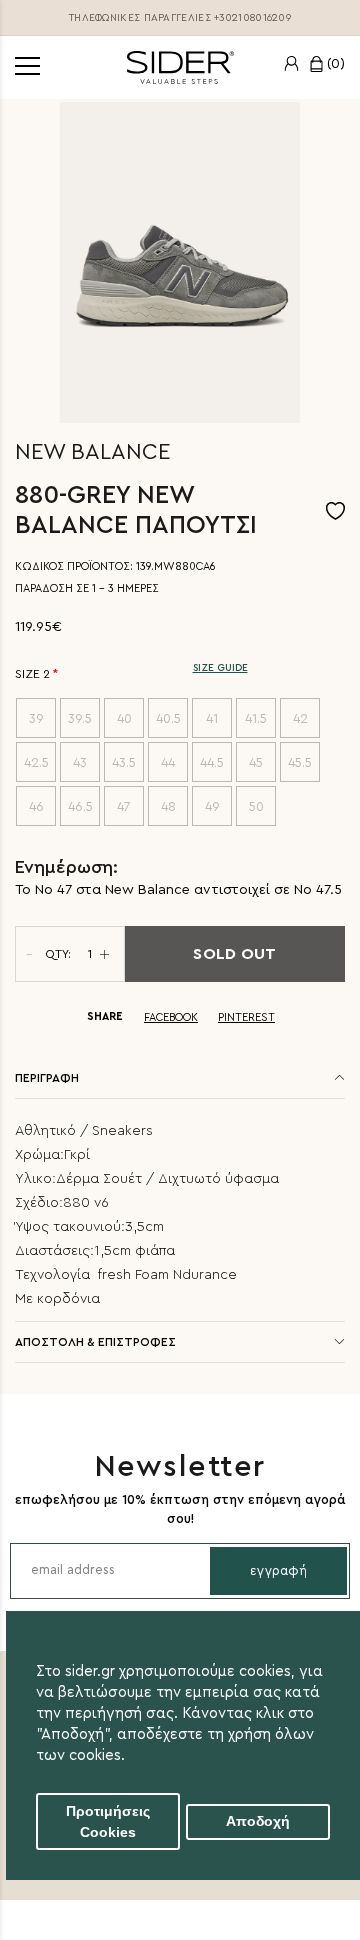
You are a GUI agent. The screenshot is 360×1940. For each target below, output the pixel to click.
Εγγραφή (278, 1570)
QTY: (58, 954)
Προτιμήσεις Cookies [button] (108, 1822)
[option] (180, 262)
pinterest (246, 1017)
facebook (171, 1017)
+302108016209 (252, 18)
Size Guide (220, 668)
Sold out (234, 954)
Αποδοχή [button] (258, 1821)
